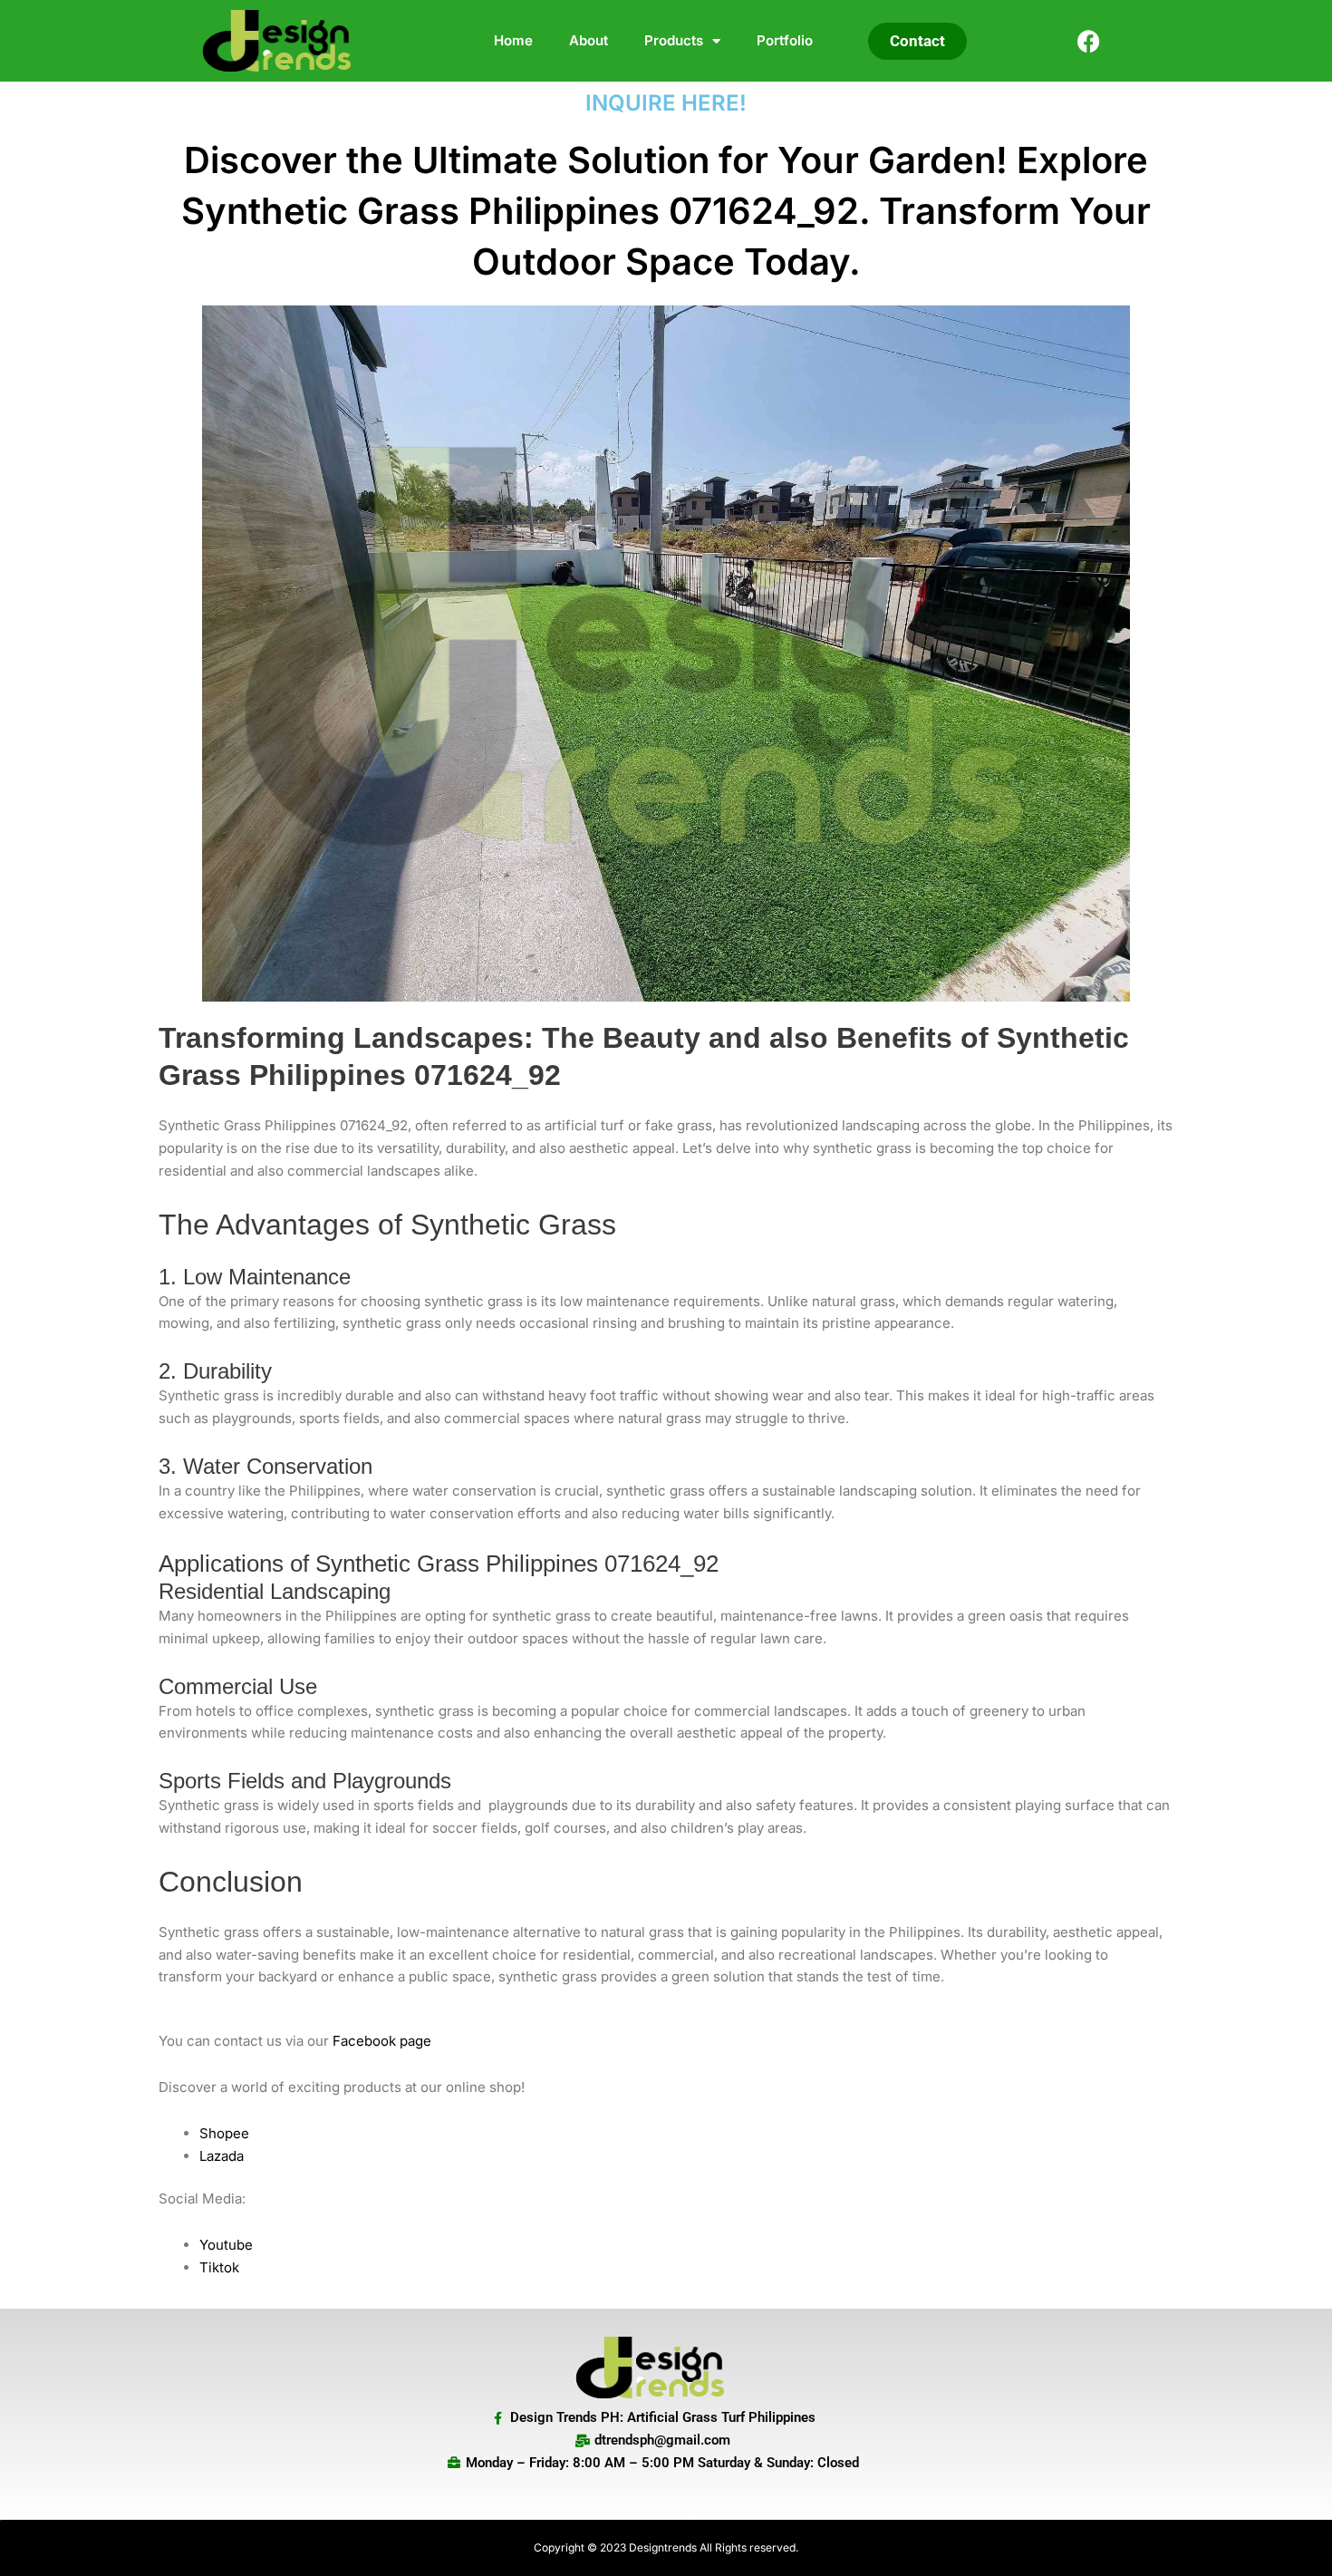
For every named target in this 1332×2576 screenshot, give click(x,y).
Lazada (222, 2156)
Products (674, 40)
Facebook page (382, 2041)
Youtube (226, 2245)
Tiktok (219, 2267)
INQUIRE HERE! (666, 103)
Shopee (224, 2133)
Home (513, 40)
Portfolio (785, 40)
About (589, 40)
